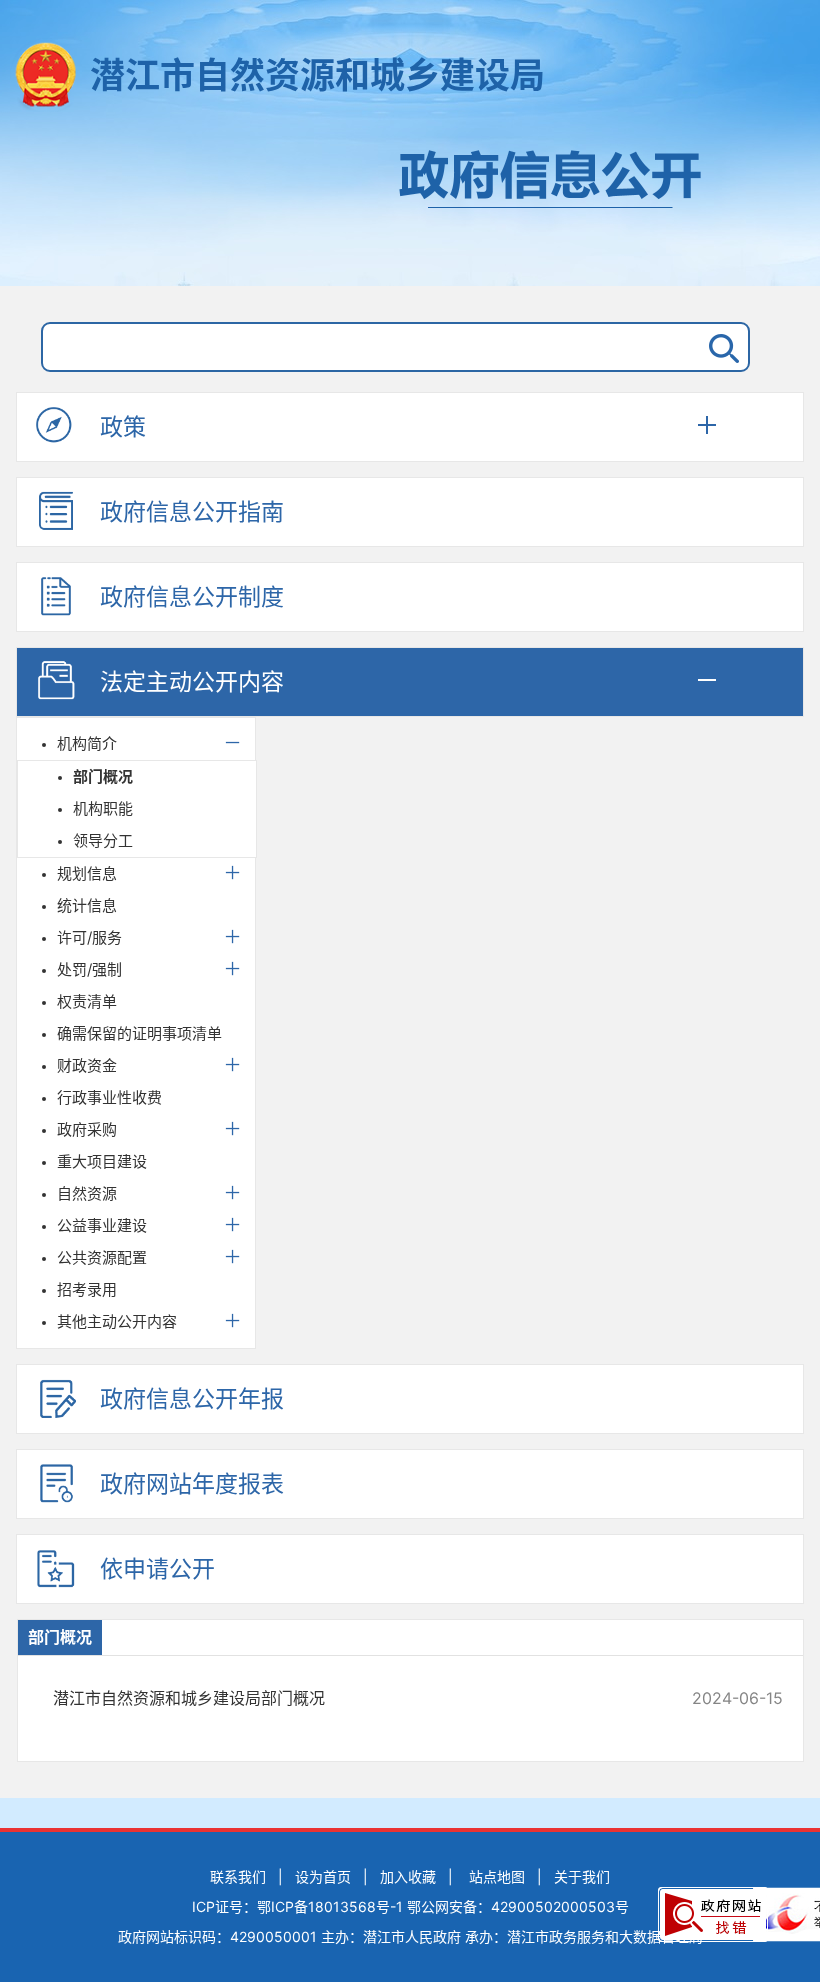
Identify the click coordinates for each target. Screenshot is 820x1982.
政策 (123, 427)
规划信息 (87, 873)
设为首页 (323, 1876)
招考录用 (87, 1289)
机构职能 (103, 808)
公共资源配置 (102, 1257)
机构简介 (87, 743)
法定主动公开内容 (192, 682)
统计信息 (87, 905)
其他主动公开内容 (117, 1321)
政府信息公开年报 (192, 1399)
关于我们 (582, 1876)
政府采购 (87, 1129)
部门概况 (103, 776)
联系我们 (238, 1876)
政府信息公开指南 (192, 512)
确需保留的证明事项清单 (139, 1033)
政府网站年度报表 (192, 1484)
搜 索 (720, 347)
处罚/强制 (89, 969)
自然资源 (87, 1193)
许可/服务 (89, 937)
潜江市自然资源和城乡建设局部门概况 (349, 1698)
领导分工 (103, 840)
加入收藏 (408, 1876)
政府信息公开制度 (192, 597)
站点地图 (497, 1876)
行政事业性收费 (109, 1097)
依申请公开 (157, 1569)
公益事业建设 (102, 1225)
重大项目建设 (102, 1161)
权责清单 (87, 1001)
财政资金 (87, 1065)
